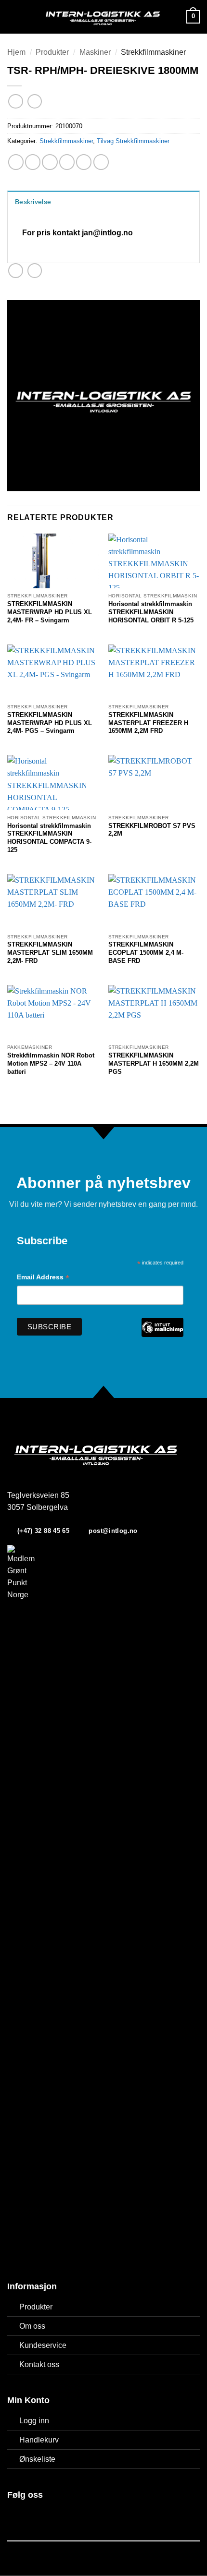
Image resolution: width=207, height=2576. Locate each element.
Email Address (43, 1278)
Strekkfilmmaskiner (153, 52)
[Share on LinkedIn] (101, 162)
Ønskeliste (37, 2459)
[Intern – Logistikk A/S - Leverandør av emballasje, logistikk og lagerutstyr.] (103, 17)
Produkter (52, 52)
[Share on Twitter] (50, 162)
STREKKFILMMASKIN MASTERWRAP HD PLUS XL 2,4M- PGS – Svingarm (50, 723)
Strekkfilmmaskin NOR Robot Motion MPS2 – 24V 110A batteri (51, 1063)
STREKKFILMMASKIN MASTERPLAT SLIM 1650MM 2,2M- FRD (50, 953)
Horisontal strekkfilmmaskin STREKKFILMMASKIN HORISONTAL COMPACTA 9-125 (49, 838)
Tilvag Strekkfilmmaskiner (133, 141)
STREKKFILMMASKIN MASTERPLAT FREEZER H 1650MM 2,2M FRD (148, 723)
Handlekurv (39, 2440)
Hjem (16, 52)
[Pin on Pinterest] (84, 162)
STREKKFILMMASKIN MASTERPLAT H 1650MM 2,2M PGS (154, 1063)
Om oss (32, 2326)
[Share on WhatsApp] (16, 162)
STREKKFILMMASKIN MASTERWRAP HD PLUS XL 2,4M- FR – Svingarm (50, 612)
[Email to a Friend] (67, 162)
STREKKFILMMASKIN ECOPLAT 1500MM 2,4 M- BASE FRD (146, 953)
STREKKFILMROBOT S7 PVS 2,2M (152, 830)
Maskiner (95, 52)
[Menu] (13, 17)
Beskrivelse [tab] (33, 202)
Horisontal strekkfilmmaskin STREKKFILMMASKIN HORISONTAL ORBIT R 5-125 (151, 612)
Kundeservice (43, 2345)
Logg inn (34, 2421)
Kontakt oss (39, 2364)
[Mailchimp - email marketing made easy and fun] (162, 1334)
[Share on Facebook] (33, 162)
